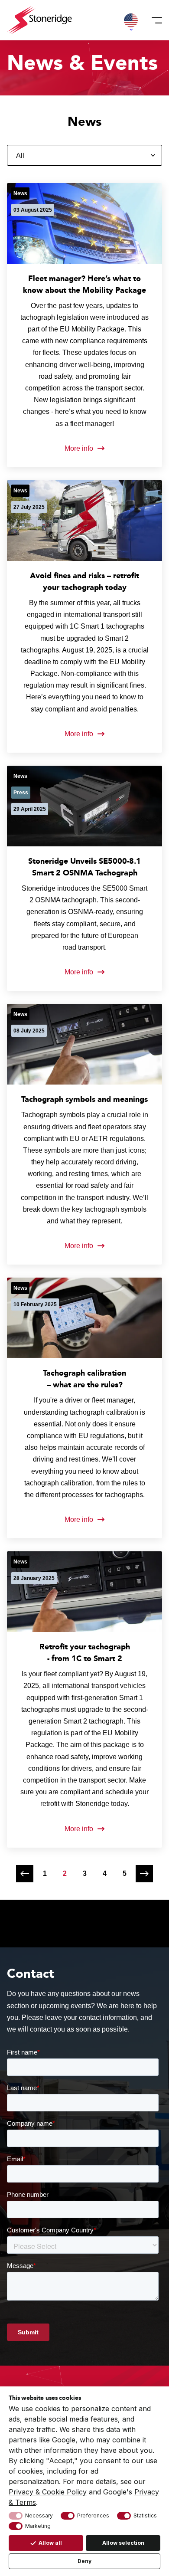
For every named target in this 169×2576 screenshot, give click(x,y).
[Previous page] (25, 1874)
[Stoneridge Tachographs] (39, 20)
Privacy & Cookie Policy (48, 2492)
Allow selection (123, 2543)
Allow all (50, 2543)
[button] (131, 20)
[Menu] (154, 20)
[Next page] (144, 1874)
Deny (84, 2561)
